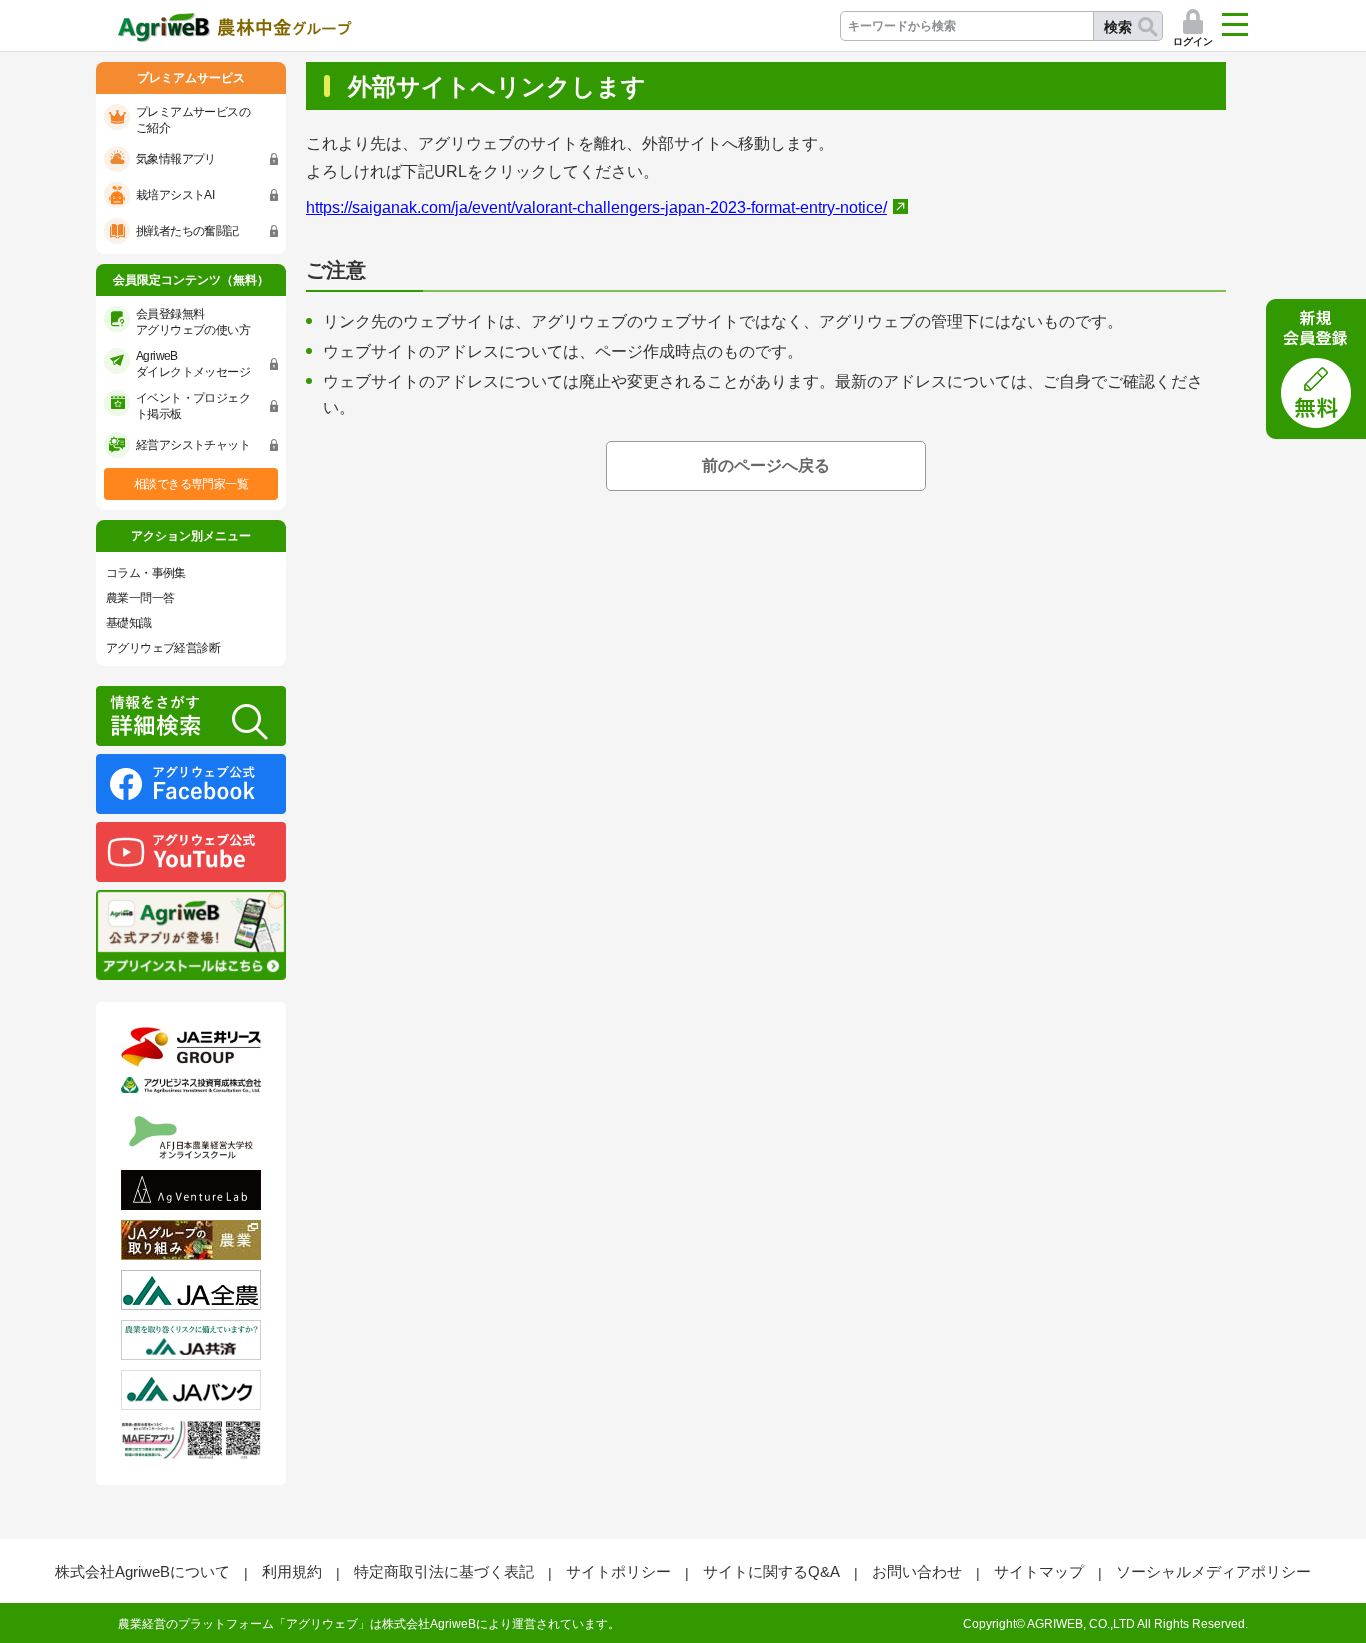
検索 (1118, 27)
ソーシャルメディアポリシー (1213, 1571)
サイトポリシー (618, 1571)
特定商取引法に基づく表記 (444, 1571)
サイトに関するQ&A (771, 1571)
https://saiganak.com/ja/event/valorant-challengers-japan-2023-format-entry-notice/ (596, 207)
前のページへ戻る (766, 465)
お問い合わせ (917, 1571)
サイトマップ (1039, 1571)
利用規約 (292, 1571)
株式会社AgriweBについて (142, 1571)
